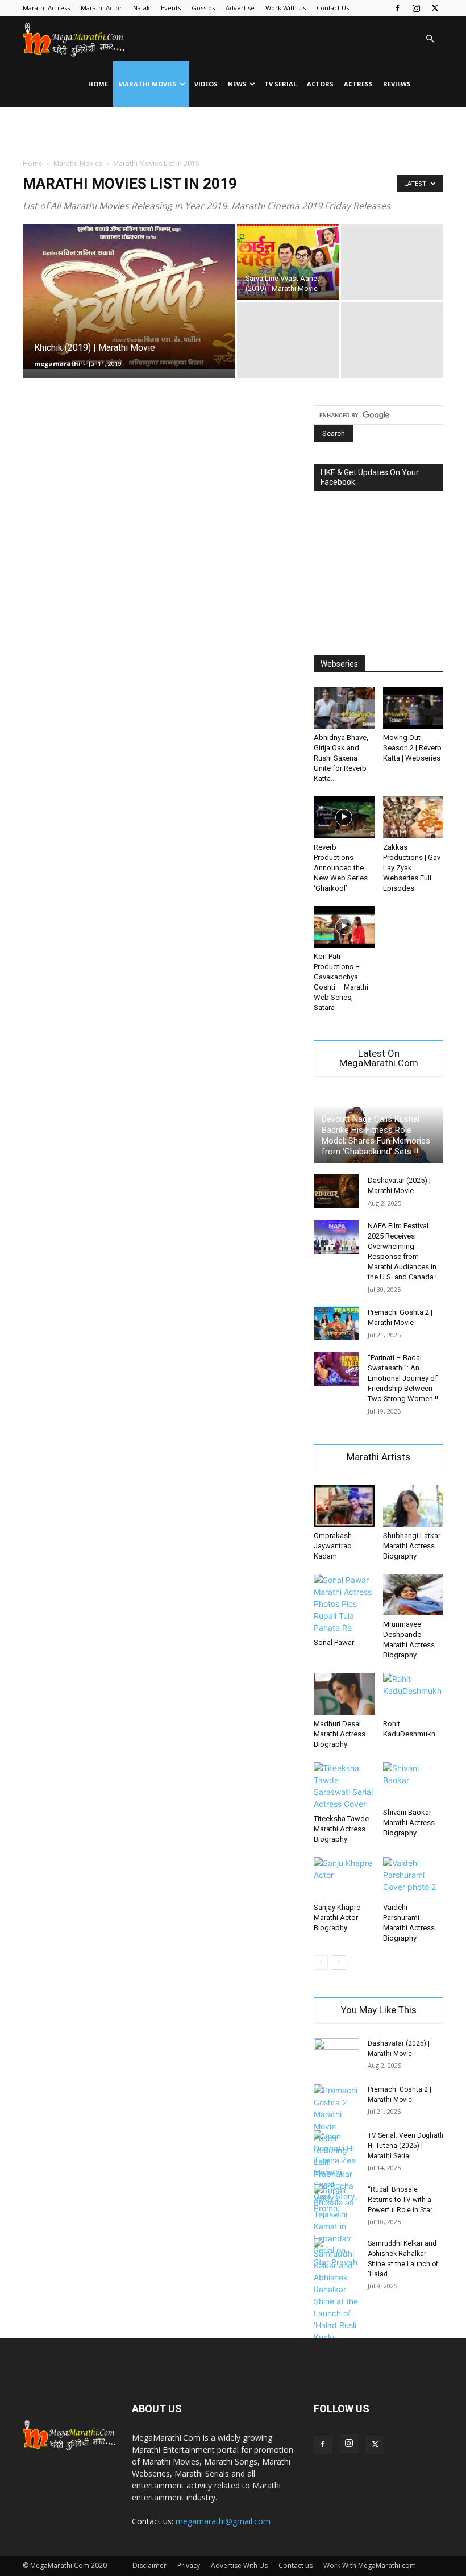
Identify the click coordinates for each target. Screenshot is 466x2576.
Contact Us (333, 8)
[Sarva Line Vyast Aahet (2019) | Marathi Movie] (288, 262)
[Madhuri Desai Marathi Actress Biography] (344, 1694)
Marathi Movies (147, 84)
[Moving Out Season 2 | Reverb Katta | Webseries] (413, 708)
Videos (206, 84)
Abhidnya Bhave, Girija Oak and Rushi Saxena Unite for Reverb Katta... (341, 758)
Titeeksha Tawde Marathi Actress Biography (341, 1829)
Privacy (189, 2565)
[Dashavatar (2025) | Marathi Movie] (336, 1191)
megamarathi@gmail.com (223, 2521)
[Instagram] (416, 8)
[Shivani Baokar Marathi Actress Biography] (413, 1783)
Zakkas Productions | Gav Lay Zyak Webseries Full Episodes (412, 868)
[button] (430, 39)
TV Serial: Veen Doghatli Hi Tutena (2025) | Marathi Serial (405, 2146)
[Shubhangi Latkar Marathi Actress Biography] (413, 1506)
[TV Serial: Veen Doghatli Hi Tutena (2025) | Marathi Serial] (336, 2172)
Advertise (240, 8)
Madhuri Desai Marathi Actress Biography (340, 1734)
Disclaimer (149, 2565)
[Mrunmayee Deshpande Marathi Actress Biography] (413, 1595)
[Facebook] (397, 8)
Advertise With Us (239, 2565)
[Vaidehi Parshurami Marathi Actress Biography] (413, 1878)
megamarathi (57, 363)
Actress (358, 84)
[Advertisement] (233, 132)
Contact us (296, 2565)
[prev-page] (321, 1962)
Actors (320, 84)
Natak (142, 8)
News (237, 84)
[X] (435, 8)
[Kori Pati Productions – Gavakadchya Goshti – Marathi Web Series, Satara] (344, 927)
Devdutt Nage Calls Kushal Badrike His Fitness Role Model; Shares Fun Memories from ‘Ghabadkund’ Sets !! (376, 1135)
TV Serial (280, 84)
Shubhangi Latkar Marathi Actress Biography (412, 1546)
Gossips (203, 8)
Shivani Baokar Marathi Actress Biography (409, 1823)
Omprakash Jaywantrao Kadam (333, 1546)
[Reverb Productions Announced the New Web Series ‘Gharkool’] (344, 817)
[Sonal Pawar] (344, 1604)
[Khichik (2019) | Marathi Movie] (129, 296)
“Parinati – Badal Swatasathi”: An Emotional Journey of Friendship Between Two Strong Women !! (403, 1378)
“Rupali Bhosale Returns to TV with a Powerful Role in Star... (402, 2200)
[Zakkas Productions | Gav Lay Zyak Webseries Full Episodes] (413, 817)
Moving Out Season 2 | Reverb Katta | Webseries (412, 748)
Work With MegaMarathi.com (370, 2565)
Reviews (397, 84)
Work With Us (286, 8)
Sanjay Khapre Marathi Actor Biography (337, 1918)
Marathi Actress (46, 8)
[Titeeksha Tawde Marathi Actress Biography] (344, 1786)
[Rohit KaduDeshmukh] (413, 1694)
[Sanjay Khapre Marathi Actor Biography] (344, 1878)
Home (98, 84)
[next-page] (339, 1962)
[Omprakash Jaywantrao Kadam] (344, 1506)
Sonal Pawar (334, 1642)
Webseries (339, 664)
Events (171, 8)
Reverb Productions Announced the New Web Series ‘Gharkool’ (341, 868)
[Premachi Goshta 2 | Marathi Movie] (336, 1323)
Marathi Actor (101, 8)
